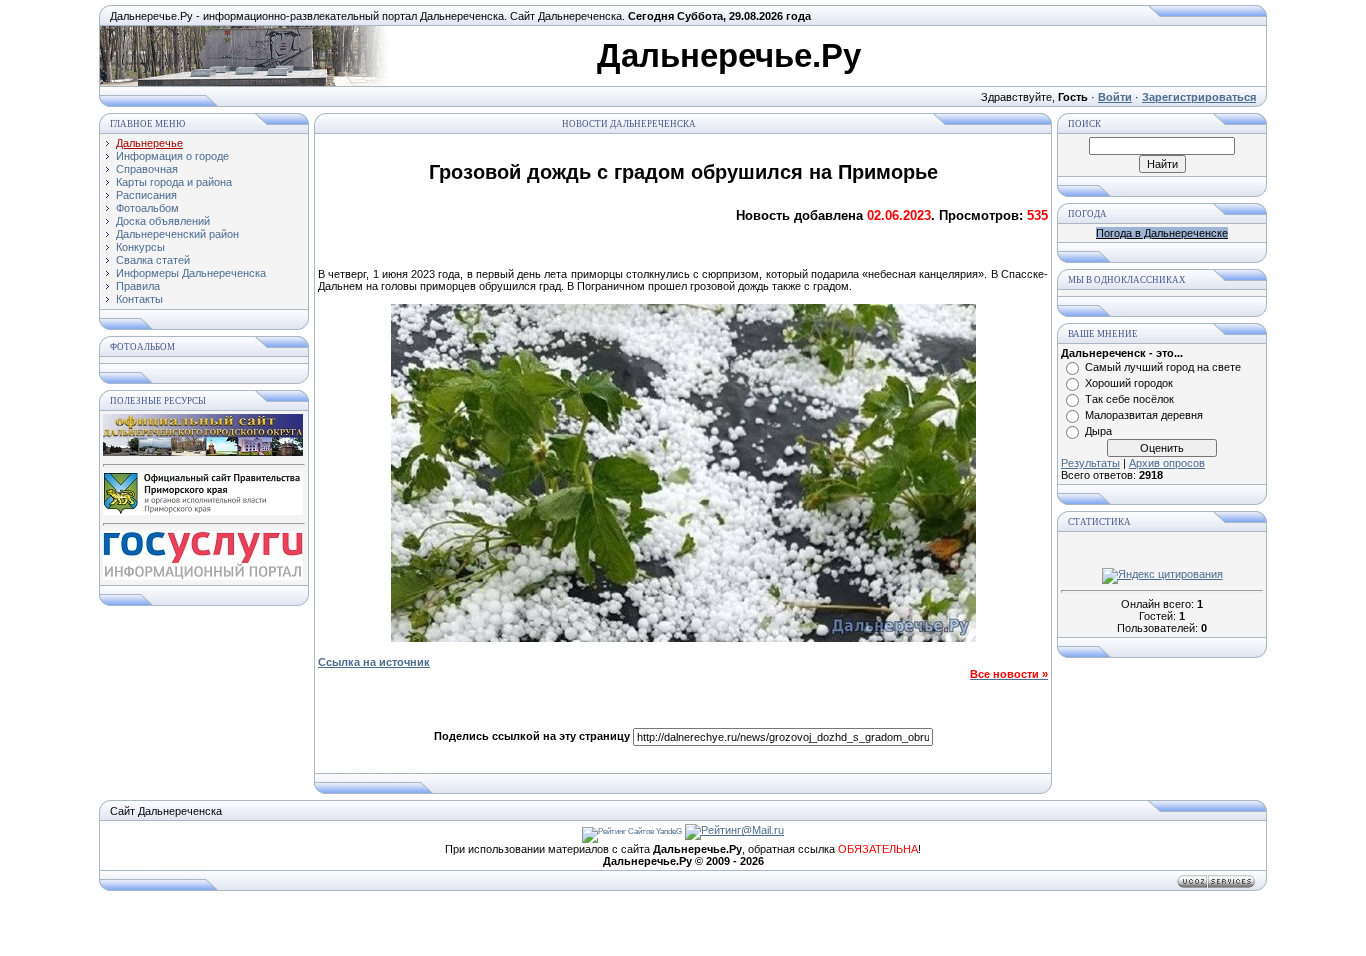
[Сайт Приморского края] (203, 511)
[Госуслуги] (203, 576)
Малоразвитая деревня (1144, 415)
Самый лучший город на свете (1163, 367)
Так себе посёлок (1129, 399)
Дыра (1098, 431)
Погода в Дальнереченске (1162, 233)
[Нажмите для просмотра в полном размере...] (683, 638)
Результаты (1090, 463)
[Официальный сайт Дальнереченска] (203, 452)
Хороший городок (1129, 383)
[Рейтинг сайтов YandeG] (632, 831)
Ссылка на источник (374, 662)
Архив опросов (1167, 463)
